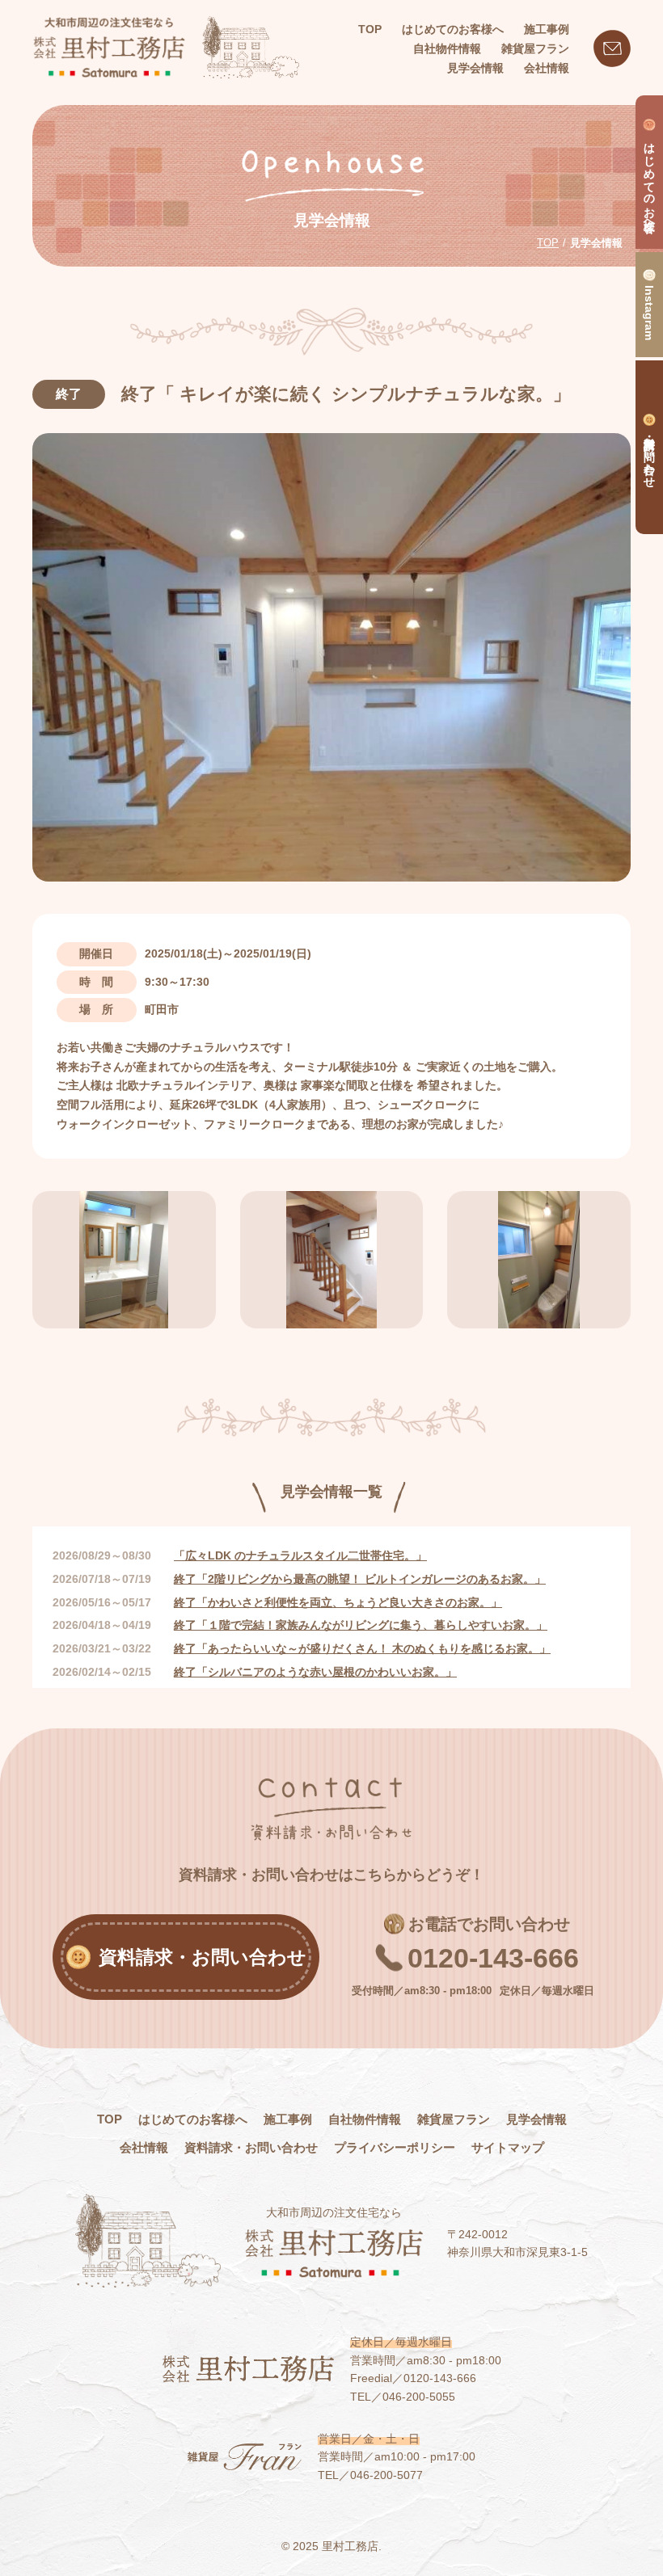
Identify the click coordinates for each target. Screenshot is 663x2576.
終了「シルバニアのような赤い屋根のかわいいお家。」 (315, 1672)
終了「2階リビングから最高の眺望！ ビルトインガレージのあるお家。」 (360, 1579)
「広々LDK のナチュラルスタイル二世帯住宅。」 (300, 1555)
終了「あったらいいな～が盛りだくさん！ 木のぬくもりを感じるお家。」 (362, 1648)
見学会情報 (536, 2119)
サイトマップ (508, 2147)
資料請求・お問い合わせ (251, 2147)
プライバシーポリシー (395, 2147)
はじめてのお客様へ (193, 2119)
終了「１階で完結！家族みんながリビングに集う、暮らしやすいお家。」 (361, 1625)
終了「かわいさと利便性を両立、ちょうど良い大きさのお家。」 (338, 1602)
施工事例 (288, 2119)
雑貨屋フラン (454, 2119)
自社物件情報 (365, 2119)
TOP (370, 29)
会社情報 (144, 2147)
